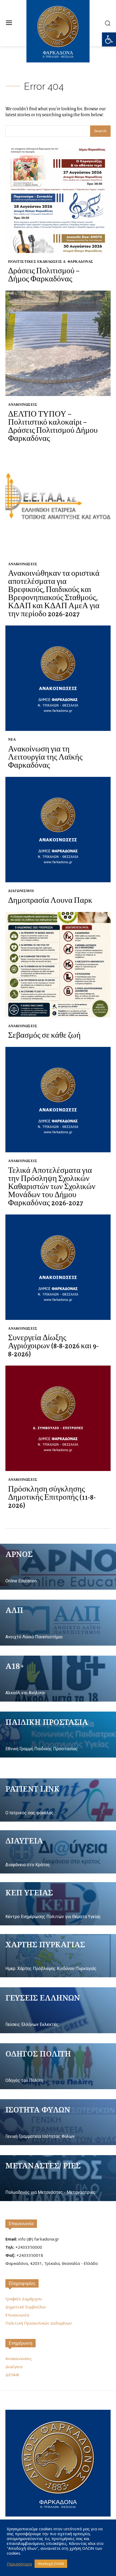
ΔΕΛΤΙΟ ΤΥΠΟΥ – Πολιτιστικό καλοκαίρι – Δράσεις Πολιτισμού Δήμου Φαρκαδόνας (53, 426)
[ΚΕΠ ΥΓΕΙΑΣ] (58, 1904)
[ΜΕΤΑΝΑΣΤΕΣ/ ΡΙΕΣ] (58, 2178)
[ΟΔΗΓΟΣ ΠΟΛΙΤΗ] (58, 2066)
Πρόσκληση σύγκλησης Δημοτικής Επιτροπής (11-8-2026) (52, 1497)
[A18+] (58, 1679)
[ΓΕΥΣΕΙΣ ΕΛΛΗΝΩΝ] (58, 2010)
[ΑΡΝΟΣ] (58, 1567)
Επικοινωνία (21, 2224)
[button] (109, 39)
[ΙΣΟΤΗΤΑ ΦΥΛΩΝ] (58, 2122)
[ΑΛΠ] (58, 1623)
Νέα (12, 739)
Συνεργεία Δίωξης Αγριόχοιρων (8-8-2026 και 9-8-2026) (53, 1345)
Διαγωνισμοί (21, 891)
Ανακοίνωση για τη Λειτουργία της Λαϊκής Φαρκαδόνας (45, 757)
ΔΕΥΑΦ (12, 2375)
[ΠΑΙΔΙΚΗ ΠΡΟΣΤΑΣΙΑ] (58, 1735)
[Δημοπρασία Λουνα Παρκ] (58, 830)
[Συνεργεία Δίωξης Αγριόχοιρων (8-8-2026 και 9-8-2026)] (58, 1267)
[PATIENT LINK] (58, 1800)
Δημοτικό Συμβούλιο (25, 2307)
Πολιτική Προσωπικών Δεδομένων (39, 2323)
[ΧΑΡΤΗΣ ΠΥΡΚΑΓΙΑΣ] (58, 1956)
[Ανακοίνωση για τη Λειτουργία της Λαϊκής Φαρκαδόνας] (58, 678)
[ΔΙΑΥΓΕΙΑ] (58, 1852)
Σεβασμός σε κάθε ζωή (44, 1035)
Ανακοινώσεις (23, 405)
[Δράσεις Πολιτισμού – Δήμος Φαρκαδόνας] (58, 200)
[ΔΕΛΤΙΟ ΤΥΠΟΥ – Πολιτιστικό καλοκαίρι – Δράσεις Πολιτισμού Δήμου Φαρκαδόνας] (58, 343)
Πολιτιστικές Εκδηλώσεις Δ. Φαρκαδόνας (51, 262)
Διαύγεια (14, 2367)
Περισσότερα (19, 2564)
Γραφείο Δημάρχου (24, 2299)
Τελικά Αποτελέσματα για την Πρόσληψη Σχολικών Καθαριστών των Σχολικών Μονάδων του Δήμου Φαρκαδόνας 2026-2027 (52, 1186)
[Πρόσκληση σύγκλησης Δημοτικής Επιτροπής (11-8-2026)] (58, 1418)
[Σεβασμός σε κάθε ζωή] (58, 965)
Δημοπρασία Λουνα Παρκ (50, 900)
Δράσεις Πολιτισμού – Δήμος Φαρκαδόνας (44, 274)
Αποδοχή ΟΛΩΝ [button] (51, 2564)
